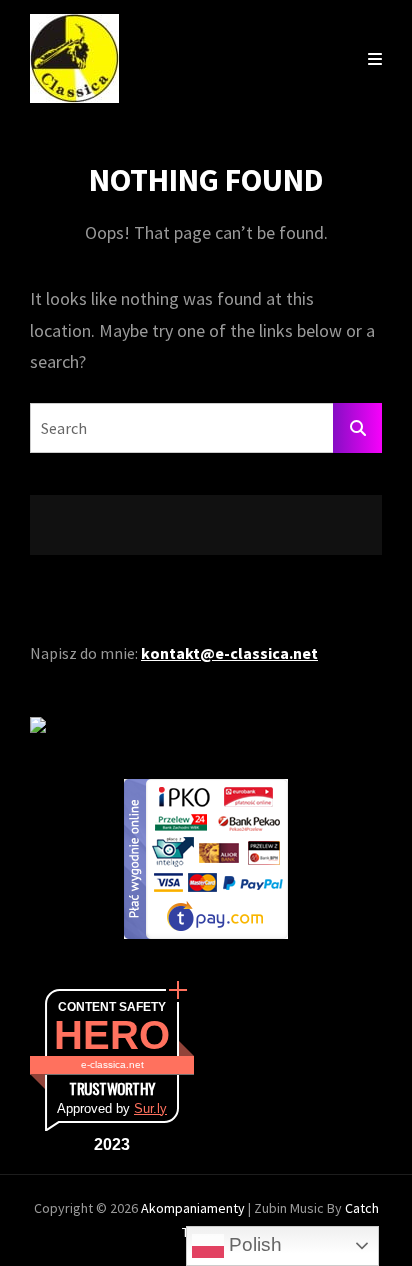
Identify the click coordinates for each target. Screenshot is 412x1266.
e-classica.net (112, 1064)
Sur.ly (150, 1108)
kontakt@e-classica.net (229, 653)
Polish (253, 1244)
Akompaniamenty (194, 1208)
